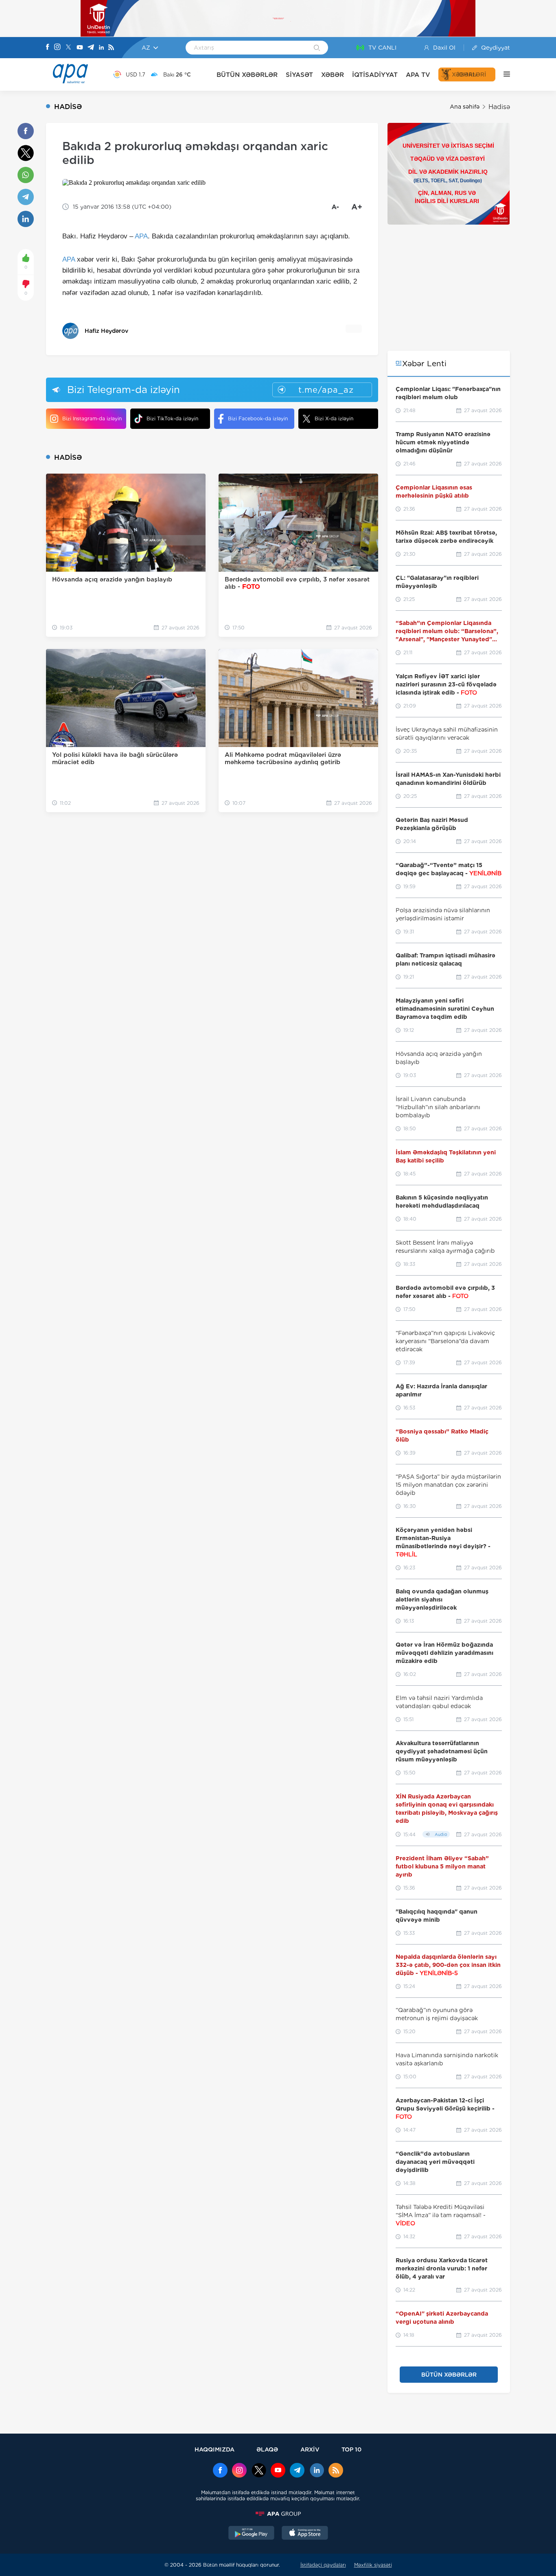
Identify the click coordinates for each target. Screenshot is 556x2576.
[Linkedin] (101, 48)
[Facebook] (48, 48)
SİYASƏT (299, 75)
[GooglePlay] (252, 2534)
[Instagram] (57, 48)
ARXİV (310, 2449)
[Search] (317, 48)
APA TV (418, 75)
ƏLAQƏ (267, 2449)
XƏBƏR (333, 75)
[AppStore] (305, 2534)
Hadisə (499, 107)
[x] (259, 2471)
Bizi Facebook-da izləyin (258, 418)
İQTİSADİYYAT (375, 75)
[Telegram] (91, 48)
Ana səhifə (465, 107)
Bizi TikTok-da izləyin (172, 418)
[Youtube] (80, 48)
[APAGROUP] (278, 2514)
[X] (68, 48)
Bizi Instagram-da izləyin (92, 418)
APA (141, 236)
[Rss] (111, 48)
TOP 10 (351, 2449)
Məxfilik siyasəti (373, 2565)
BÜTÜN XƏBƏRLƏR (247, 75)
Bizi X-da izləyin (334, 418)
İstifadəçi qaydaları (323, 2565)
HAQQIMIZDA (215, 2449)
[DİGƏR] (503, 74)
